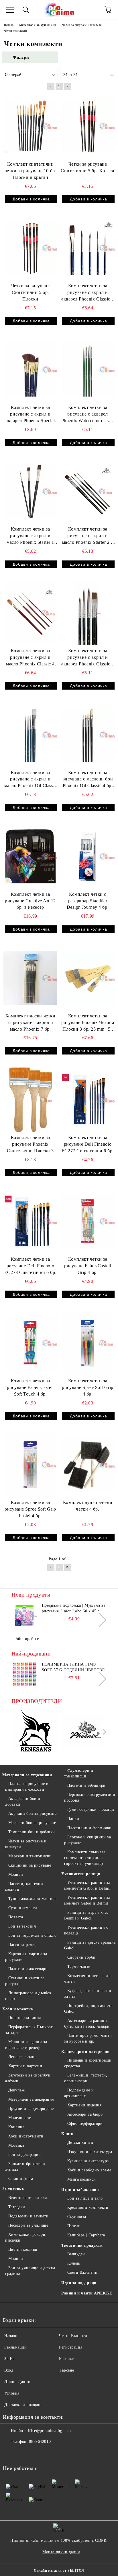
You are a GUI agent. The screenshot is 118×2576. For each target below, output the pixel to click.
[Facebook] (10, 2453)
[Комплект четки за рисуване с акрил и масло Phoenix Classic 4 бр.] (30, 613)
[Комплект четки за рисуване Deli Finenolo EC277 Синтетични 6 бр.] (88, 1100)
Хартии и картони (25, 2066)
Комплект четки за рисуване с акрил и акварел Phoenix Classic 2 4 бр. (88, 658)
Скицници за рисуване (30, 1865)
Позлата (16, 1917)
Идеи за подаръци (79, 2283)
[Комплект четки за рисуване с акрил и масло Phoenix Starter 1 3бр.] (30, 491)
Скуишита (77, 2217)
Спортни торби (81, 1957)
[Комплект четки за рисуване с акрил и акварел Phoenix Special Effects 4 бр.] (30, 370)
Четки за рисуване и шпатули (26, 1844)
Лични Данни (17, 2382)
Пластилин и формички (90, 1828)
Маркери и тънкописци (30, 1856)
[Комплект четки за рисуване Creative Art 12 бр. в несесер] (30, 856)
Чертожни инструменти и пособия (90, 1797)
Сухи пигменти (23, 1908)
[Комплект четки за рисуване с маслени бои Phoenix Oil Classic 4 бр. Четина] (88, 735)
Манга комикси (82, 2179)
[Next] (99, 1620)
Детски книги (80, 2142)
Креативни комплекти (88, 2207)
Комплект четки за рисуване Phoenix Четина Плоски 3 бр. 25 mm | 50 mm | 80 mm (88, 1023)
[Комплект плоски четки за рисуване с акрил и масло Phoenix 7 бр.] (30, 978)
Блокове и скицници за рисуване (87, 1840)
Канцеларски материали (85, 2052)
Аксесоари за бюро (85, 2114)
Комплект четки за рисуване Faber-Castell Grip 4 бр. (87, 1266)
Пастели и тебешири (86, 1785)
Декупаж (16, 2090)
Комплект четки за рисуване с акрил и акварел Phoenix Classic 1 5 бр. (88, 293)
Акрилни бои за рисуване (32, 1814)
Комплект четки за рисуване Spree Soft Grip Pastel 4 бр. (30, 1509)
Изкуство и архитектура (90, 2152)
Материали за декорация (31, 2099)
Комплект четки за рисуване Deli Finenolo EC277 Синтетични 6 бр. (88, 1144)
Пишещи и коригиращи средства (88, 2063)
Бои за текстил (22, 1926)
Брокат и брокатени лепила (25, 2167)
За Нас (10, 2359)
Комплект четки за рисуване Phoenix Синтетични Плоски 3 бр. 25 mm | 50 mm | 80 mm (30, 1145)
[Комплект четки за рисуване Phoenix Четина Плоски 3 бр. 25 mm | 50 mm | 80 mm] (88, 978)
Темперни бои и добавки (32, 1832)
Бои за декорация (24, 2155)
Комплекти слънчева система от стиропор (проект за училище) (85, 1858)
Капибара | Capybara (86, 2235)
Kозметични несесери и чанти (88, 1979)
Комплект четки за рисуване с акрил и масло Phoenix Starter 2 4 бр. (88, 536)
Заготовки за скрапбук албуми (28, 2078)
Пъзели (74, 2226)
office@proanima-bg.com (48, 2431)
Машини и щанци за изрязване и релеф (26, 2045)
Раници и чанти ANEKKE (87, 2293)
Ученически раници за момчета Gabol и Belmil (87, 1900)
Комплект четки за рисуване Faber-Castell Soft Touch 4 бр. (30, 1387)
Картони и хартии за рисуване (26, 1957)
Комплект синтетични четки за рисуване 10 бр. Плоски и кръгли (30, 171)
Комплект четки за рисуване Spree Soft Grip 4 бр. (87, 1387)
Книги (67, 2134)
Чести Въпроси (73, 2336)
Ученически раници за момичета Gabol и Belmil (87, 1885)
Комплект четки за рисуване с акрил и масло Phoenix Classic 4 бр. (30, 658)
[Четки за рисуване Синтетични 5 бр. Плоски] (30, 248)
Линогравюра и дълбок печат (28, 1996)
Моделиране (20, 2118)
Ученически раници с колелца (86, 1930)
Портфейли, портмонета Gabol (88, 2008)
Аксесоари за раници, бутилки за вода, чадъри (87, 2023)
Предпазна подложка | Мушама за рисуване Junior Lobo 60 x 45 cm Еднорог (74, 1609)
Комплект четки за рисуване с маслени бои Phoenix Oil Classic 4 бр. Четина (88, 780)
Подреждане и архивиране (79, 2093)
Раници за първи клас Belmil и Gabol (86, 1915)
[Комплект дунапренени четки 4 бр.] (88, 1465)
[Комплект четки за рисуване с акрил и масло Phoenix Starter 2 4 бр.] (88, 491)
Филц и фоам (21, 2179)
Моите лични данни (61, 2552)
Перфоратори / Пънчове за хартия (29, 2030)
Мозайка (16, 2145)
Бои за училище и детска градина (30, 2271)
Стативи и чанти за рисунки (25, 1981)
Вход (9, 2370)
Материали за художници (27, 1775)
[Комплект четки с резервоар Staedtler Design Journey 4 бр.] (88, 856)
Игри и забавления (80, 2190)
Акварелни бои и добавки (23, 1801)
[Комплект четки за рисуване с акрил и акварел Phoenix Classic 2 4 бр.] (88, 613)
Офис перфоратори (85, 2124)
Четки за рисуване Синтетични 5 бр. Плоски (31, 292)
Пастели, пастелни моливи (24, 1887)
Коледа (74, 2263)
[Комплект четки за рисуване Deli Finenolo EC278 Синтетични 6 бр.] (30, 1221)
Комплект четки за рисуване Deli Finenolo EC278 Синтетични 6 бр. (30, 1266)
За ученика (13, 2189)
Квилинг (16, 2127)
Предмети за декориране (31, 2109)
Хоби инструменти (26, 2136)
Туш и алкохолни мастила (32, 1899)
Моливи (16, 1874)
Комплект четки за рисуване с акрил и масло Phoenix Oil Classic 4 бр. (31, 780)
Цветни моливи (23, 2249)
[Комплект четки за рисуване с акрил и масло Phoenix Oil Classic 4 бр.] (30, 735)
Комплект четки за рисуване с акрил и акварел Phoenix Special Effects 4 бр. (30, 415)
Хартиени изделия (84, 2105)
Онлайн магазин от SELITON (59, 2571)
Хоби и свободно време (89, 2170)
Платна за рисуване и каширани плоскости (27, 1786)
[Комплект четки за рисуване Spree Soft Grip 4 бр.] (88, 1343)
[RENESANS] (35, 1732)
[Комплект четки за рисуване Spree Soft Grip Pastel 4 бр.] (30, 1465)
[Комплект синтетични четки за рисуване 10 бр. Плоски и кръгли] (30, 126)
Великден (76, 2254)
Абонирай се (27, 1639)
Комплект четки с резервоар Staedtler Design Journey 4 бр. (88, 901)
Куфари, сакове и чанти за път (88, 1994)
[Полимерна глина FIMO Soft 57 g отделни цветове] (24, 1674)
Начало (11, 2336)
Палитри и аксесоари (28, 1969)
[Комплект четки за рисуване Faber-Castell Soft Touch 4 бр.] (30, 1343)
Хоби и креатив (18, 2009)
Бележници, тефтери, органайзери (86, 2078)
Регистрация (71, 2347)
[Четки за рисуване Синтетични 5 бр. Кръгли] (88, 126)
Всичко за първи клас (28, 2198)
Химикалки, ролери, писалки (26, 2237)
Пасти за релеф (22, 1945)
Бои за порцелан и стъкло (33, 1935)
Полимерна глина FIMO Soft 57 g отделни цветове (73, 1667)
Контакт (66, 2359)
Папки (73, 1819)
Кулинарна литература (88, 2161)
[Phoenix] (83, 1732)
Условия (12, 2393)
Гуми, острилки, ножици (91, 1809)
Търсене (67, 2370)
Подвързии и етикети (28, 2216)
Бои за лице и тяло (85, 2198)
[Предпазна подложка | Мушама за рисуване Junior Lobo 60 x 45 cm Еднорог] (24, 1616)
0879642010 (40, 2442)
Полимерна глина (25, 2018)
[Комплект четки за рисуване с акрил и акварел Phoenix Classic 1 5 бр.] (88, 248)
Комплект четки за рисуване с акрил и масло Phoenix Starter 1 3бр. (30, 536)
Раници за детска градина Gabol (90, 1945)
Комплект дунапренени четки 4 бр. (88, 1506)
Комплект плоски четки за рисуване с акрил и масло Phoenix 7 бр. (31, 1022)
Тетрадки (17, 2207)
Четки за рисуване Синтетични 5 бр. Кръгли (88, 167)
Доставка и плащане (23, 2405)
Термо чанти (79, 1967)
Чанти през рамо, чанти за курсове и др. (88, 2038)
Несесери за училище (28, 2225)
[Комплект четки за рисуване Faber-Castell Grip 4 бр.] (88, 1221)
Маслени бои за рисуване (32, 1823)
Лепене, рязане (22, 2057)
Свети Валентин (82, 2272)
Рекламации (16, 2347)
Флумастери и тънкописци (79, 1773)
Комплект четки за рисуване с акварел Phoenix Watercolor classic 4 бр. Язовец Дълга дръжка (88, 415)
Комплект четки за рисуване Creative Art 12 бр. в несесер (30, 901)
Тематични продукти (82, 2245)
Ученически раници (81, 1874)
